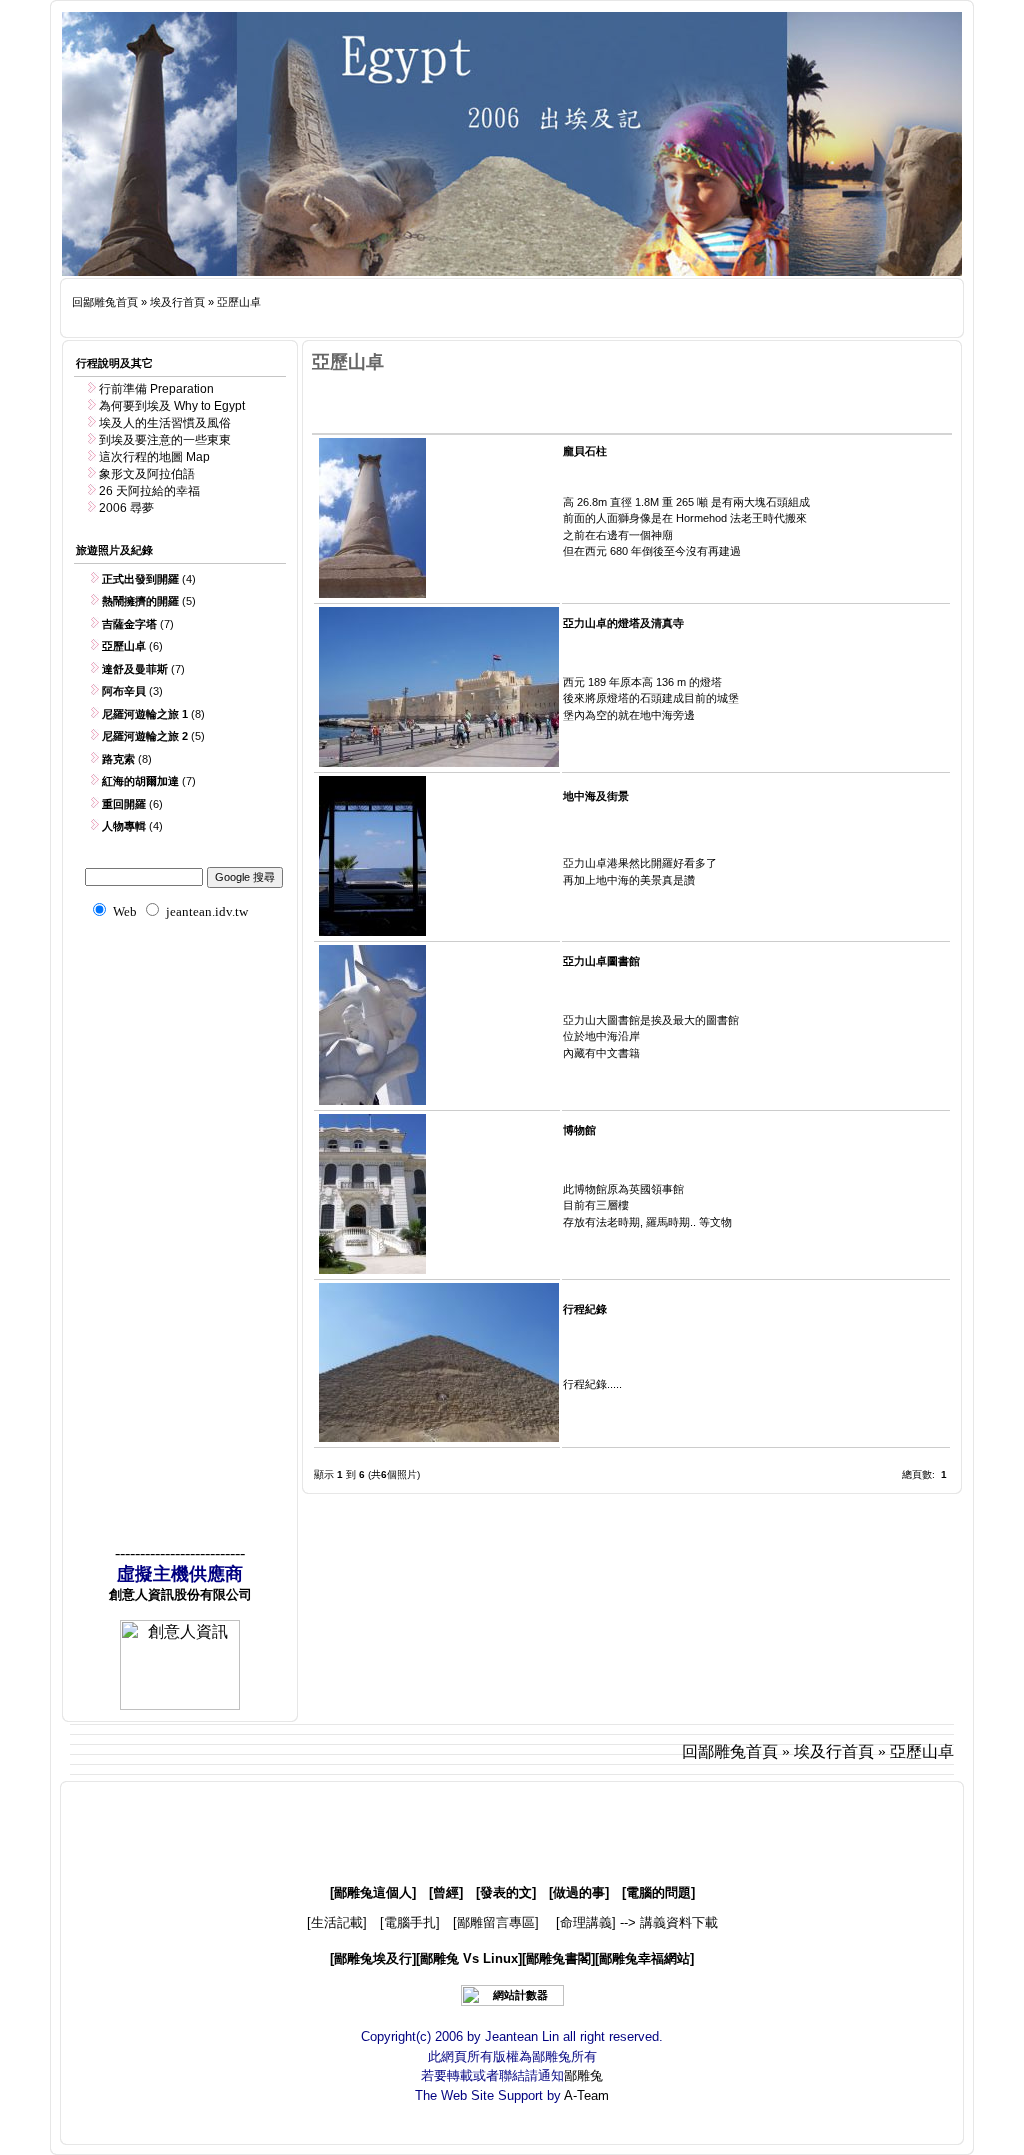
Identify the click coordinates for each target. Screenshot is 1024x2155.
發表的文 (506, 1892)
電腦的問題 (658, 1892)
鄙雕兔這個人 (373, 1892)
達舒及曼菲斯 (135, 669)
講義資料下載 (679, 1922)
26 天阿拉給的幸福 (149, 491)
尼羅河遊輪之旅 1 (145, 714)
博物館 (579, 1130)
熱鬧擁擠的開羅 (140, 601)
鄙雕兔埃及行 (373, 1958)
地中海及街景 (596, 796)
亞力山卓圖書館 (601, 961)
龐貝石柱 (585, 451)
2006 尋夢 (126, 508)
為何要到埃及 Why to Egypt (172, 406)
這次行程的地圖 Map (154, 457)
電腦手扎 (410, 1922)
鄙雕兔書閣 (558, 1958)
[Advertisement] (436, 318)
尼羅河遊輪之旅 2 (145, 736)
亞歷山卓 (239, 302)
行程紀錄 (585, 1309)
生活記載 (337, 1922)
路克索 (118, 759)
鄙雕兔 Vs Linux (469, 1958)
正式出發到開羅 (140, 579)
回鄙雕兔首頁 (105, 302)
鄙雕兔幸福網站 (644, 1958)
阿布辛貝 (124, 691)
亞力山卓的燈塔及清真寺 (623, 623)
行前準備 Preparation (156, 389)
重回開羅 (124, 804)
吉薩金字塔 (129, 624)
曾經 (446, 1892)
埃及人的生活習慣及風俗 (165, 423)
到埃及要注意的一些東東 (165, 440)
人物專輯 (124, 826)
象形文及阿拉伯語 (147, 474)
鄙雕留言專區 (496, 1922)
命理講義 (586, 1922)
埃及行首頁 (177, 302)
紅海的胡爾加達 (140, 781)
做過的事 (579, 1892)
